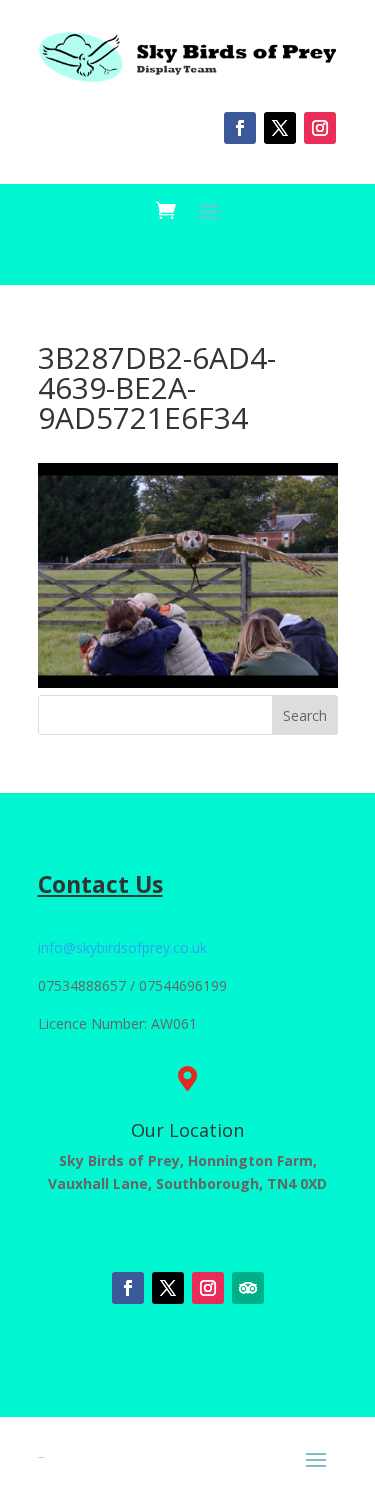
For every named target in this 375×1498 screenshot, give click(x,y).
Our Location (187, 1130)
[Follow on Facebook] (240, 128)
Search (305, 715)
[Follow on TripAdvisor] (248, 1288)
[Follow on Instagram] (320, 128)
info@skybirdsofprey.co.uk (122, 947)
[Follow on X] (280, 128)
